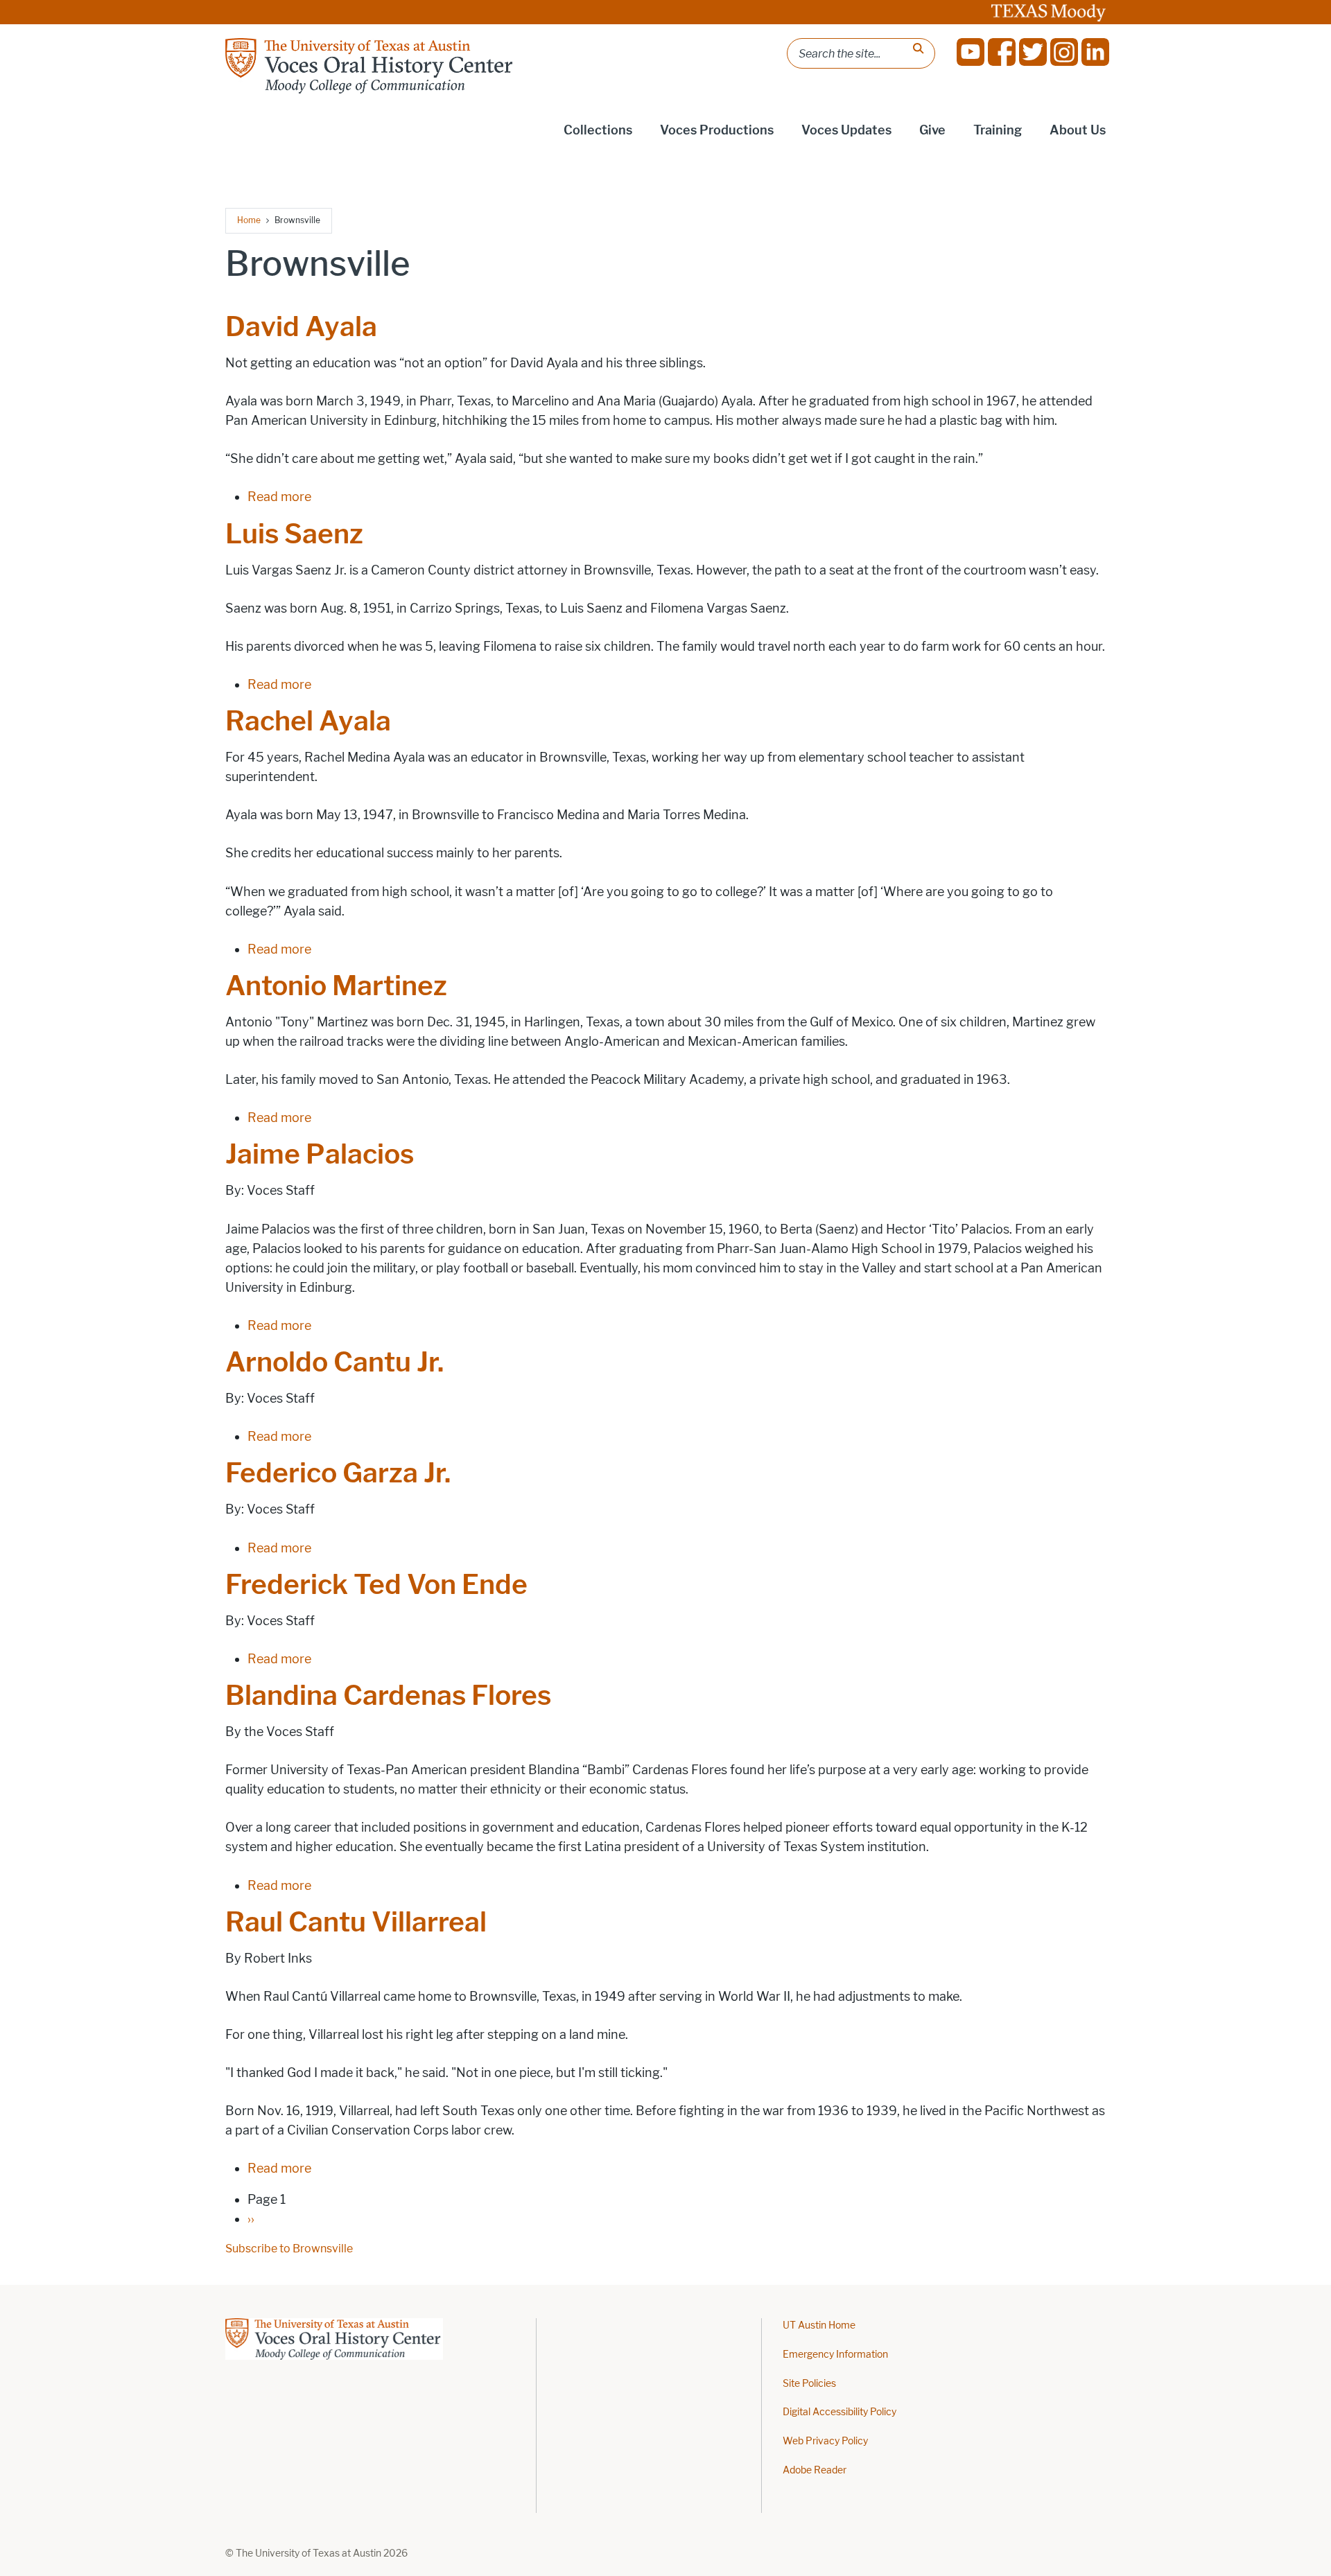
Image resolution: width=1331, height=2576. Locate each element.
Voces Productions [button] (717, 130)
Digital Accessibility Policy (840, 2412)
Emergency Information (835, 2355)
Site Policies (809, 2384)
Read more (279, 497)
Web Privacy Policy (825, 2441)
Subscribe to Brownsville (289, 2249)
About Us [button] (1078, 130)
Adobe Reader (815, 2470)
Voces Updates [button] (846, 130)
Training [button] (998, 130)
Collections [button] (598, 130)
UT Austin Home (819, 2325)
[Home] (371, 66)
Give (932, 130)
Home (249, 220)
